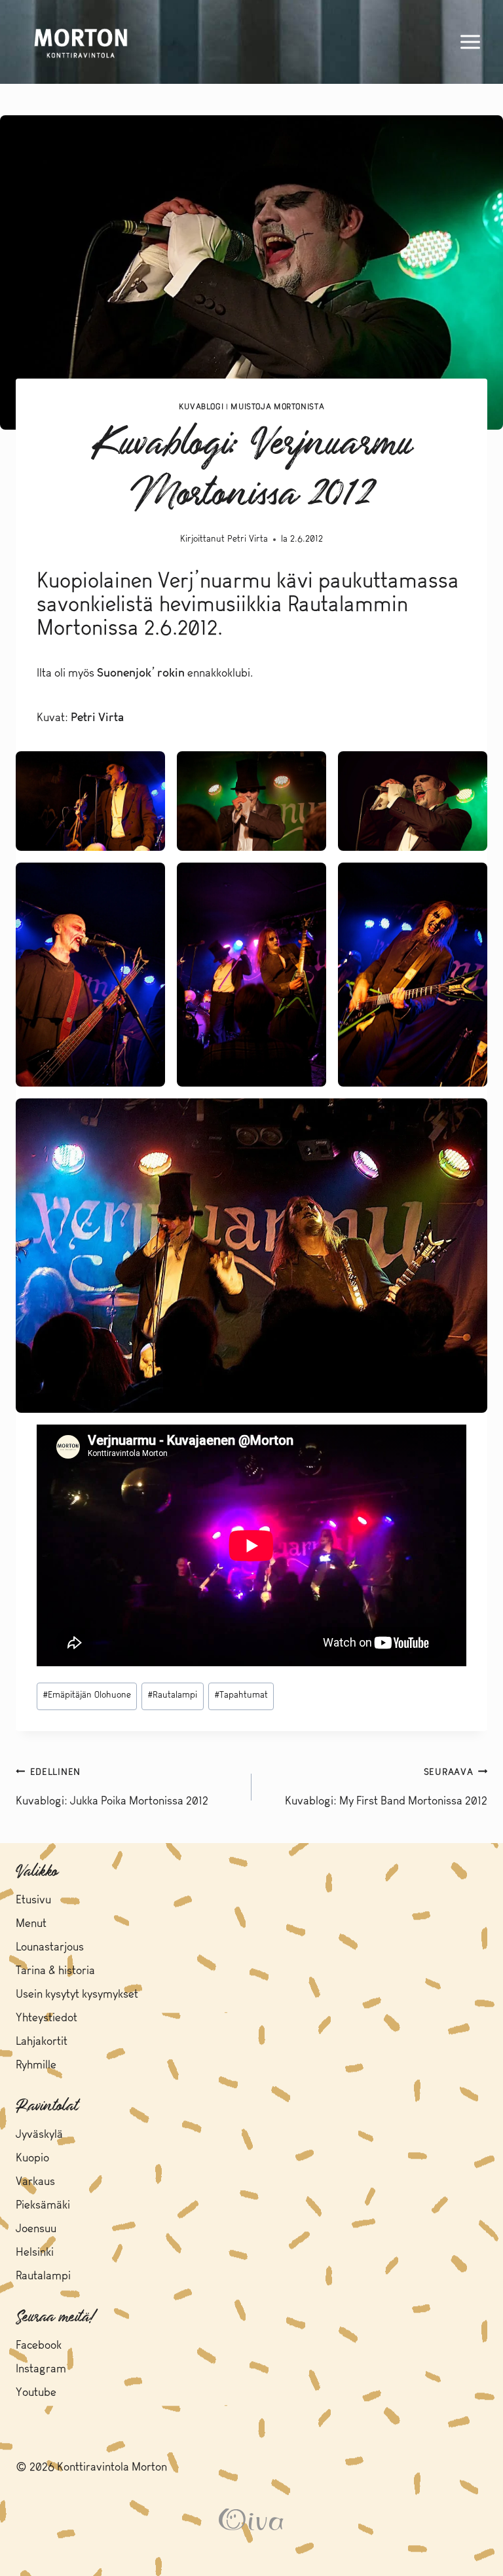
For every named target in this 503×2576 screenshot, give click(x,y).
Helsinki (35, 2253)
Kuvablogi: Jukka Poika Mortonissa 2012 (112, 1788)
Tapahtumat (241, 1695)
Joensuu (36, 2229)
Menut (31, 1924)
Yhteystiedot (47, 2018)
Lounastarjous (50, 1948)
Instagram (41, 2369)
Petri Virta (248, 539)
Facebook (39, 2346)
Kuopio (32, 2158)
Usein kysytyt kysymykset (77, 1995)
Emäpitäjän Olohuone (87, 1695)
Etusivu (33, 1900)
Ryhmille (36, 2065)
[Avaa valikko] (470, 42)
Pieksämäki (43, 2206)
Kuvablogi (201, 407)
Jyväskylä (39, 2135)
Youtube (36, 2393)
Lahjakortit (42, 2042)
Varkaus (35, 2182)
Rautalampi (173, 1695)
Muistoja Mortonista (277, 407)
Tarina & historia (55, 1971)
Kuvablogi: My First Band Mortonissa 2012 (386, 1788)
